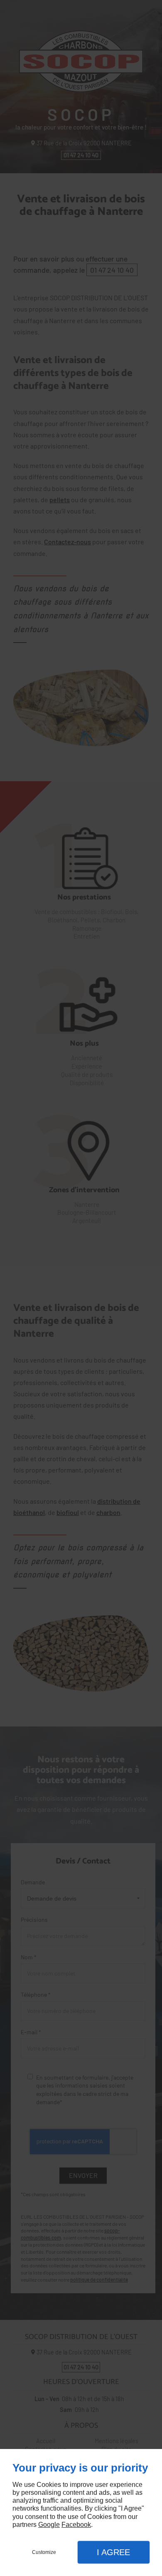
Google (49, 2525)
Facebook (76, 2525)
